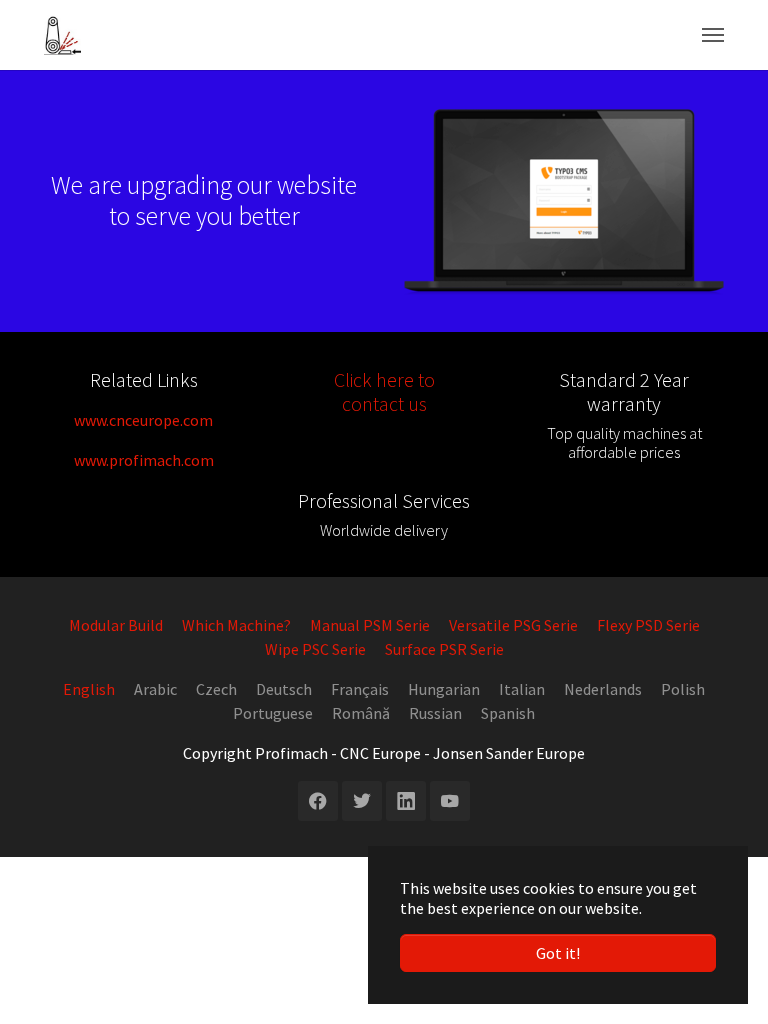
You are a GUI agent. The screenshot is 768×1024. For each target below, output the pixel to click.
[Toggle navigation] (713, 35)
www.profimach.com (144, 460)
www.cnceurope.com (143, 420)
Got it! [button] (558, 953)
